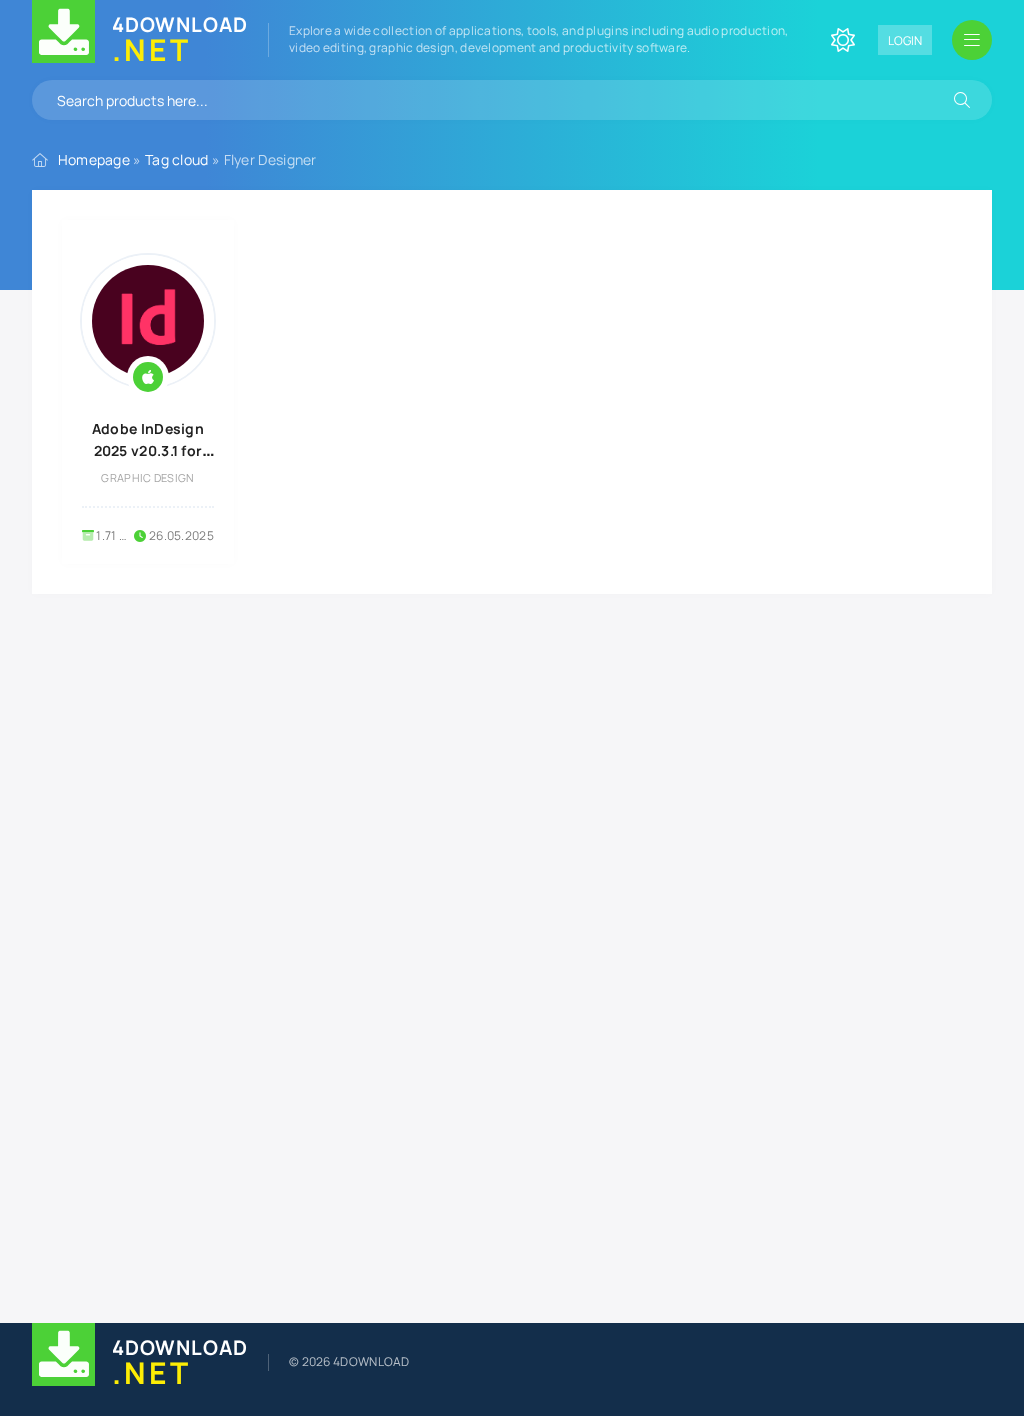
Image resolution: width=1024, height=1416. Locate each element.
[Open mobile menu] (972, 40)
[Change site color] (843, 40)
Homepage (94, 159)
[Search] (962, 100)
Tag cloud (177, 159)
